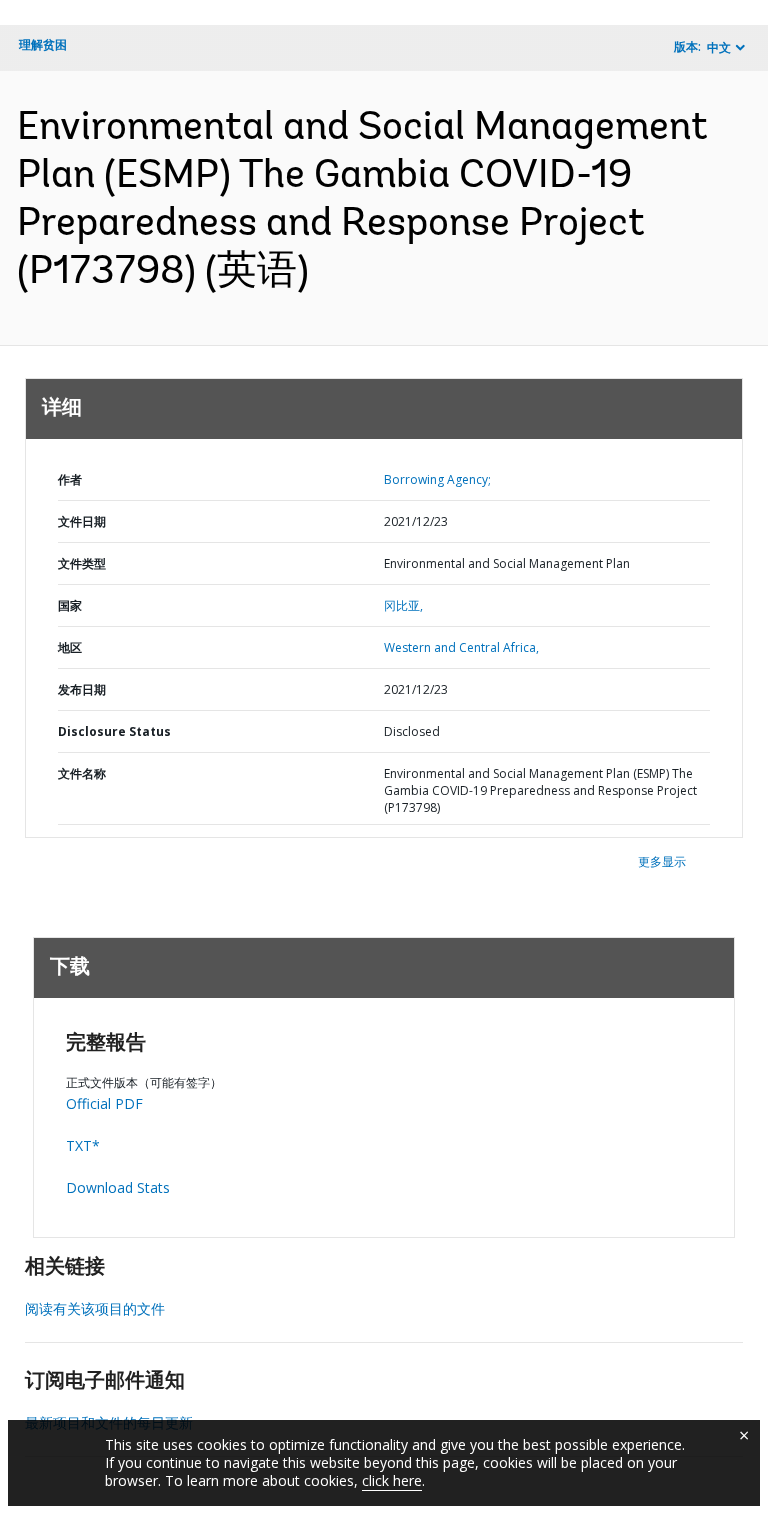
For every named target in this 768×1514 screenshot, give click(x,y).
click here (392, 1480)
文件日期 (82, 521)
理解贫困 (43, 44)
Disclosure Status (114, 731)
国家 (70, 605)
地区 (70, 647)
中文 (719, 47)
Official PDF (104, 1103)
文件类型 (82, 563)
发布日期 (82, 689)
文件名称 (82, 773)
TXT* (83, 1145)
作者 (70, 479)
